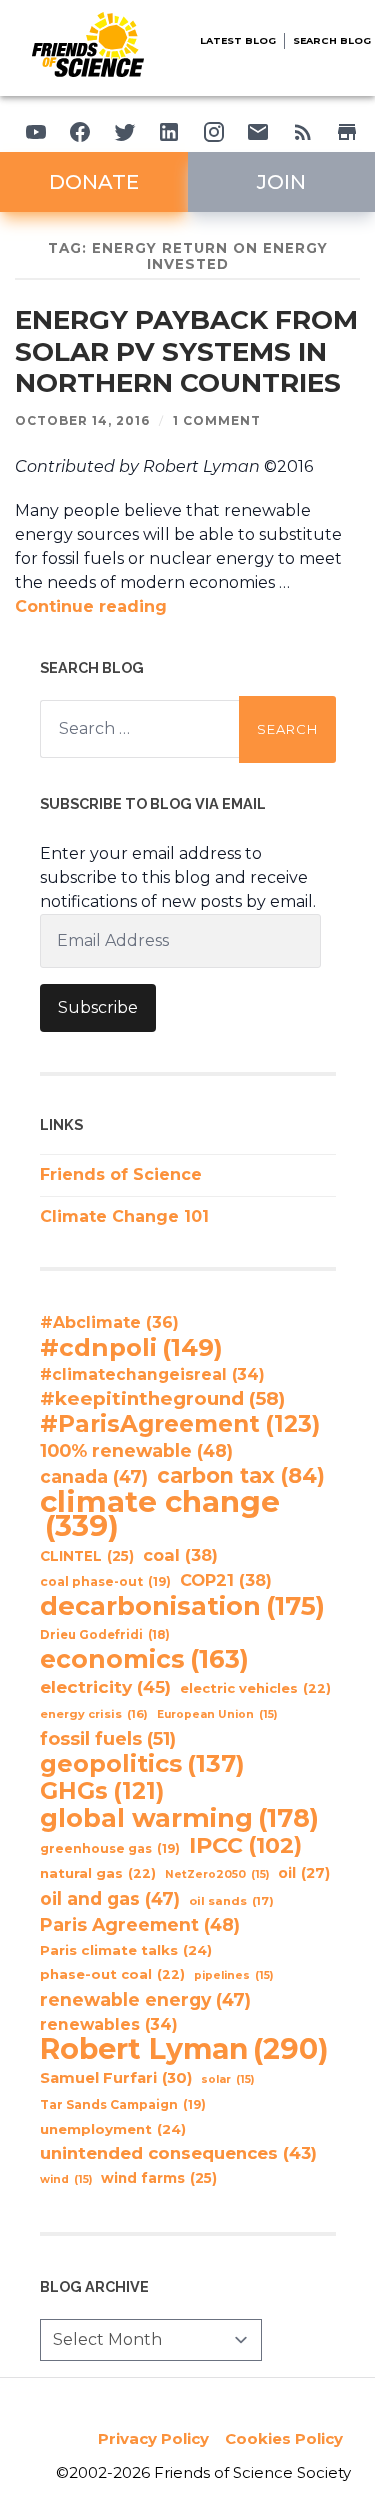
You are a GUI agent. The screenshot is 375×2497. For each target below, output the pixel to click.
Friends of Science (121, 1174)
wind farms (159, 2178)
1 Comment (217, 420)
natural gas (98, 1873)
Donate (94, 182)
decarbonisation (182, 1606)
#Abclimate (109, 1322)
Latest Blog (238, 40)
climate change (160, 1514)
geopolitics (142, 1764)
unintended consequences (178, 2153)
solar (227, 2079)
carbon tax (241, 1476)
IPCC (245, 1846)
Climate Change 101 (124, 1216)
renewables (109, 2024)
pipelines (233, 1975)
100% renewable (136, 1450)
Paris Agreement (140, 1924)
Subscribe (98, 1007)
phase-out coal (112, 1974)
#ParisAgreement (180, 1424)
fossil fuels (108, 1739)
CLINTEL (87, 1556)
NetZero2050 (217, 1874)
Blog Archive (94, 2286)
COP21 (226, 1580)
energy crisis (94, 1714)
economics (144, 1659)
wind (66, 2179)
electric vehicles (255, 1688)
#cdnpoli (131, 1347)
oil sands (231, 1901)
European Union (217, 1714)
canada (94, 1476)
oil (304, 1873)
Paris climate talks (126, 1950)
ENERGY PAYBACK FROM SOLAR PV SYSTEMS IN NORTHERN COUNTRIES (186, 351)
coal (180, 1555)
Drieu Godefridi (105, 1635)
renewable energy (145, 1999)
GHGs (102, 1791)
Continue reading (91, 606)
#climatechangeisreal (152, 1374)
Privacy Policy (153, 2438)
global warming (179, 1818)
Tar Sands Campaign (123, 2104)
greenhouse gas (110, 1848)
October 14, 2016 (82, 420)
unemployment (113, 2129)
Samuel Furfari (116, 2078)
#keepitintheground (162, 1398)
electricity (105, 1686)
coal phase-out (105, 1581)
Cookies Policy (284, 2438)
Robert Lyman (184, 2049)
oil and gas (110, 1898)
